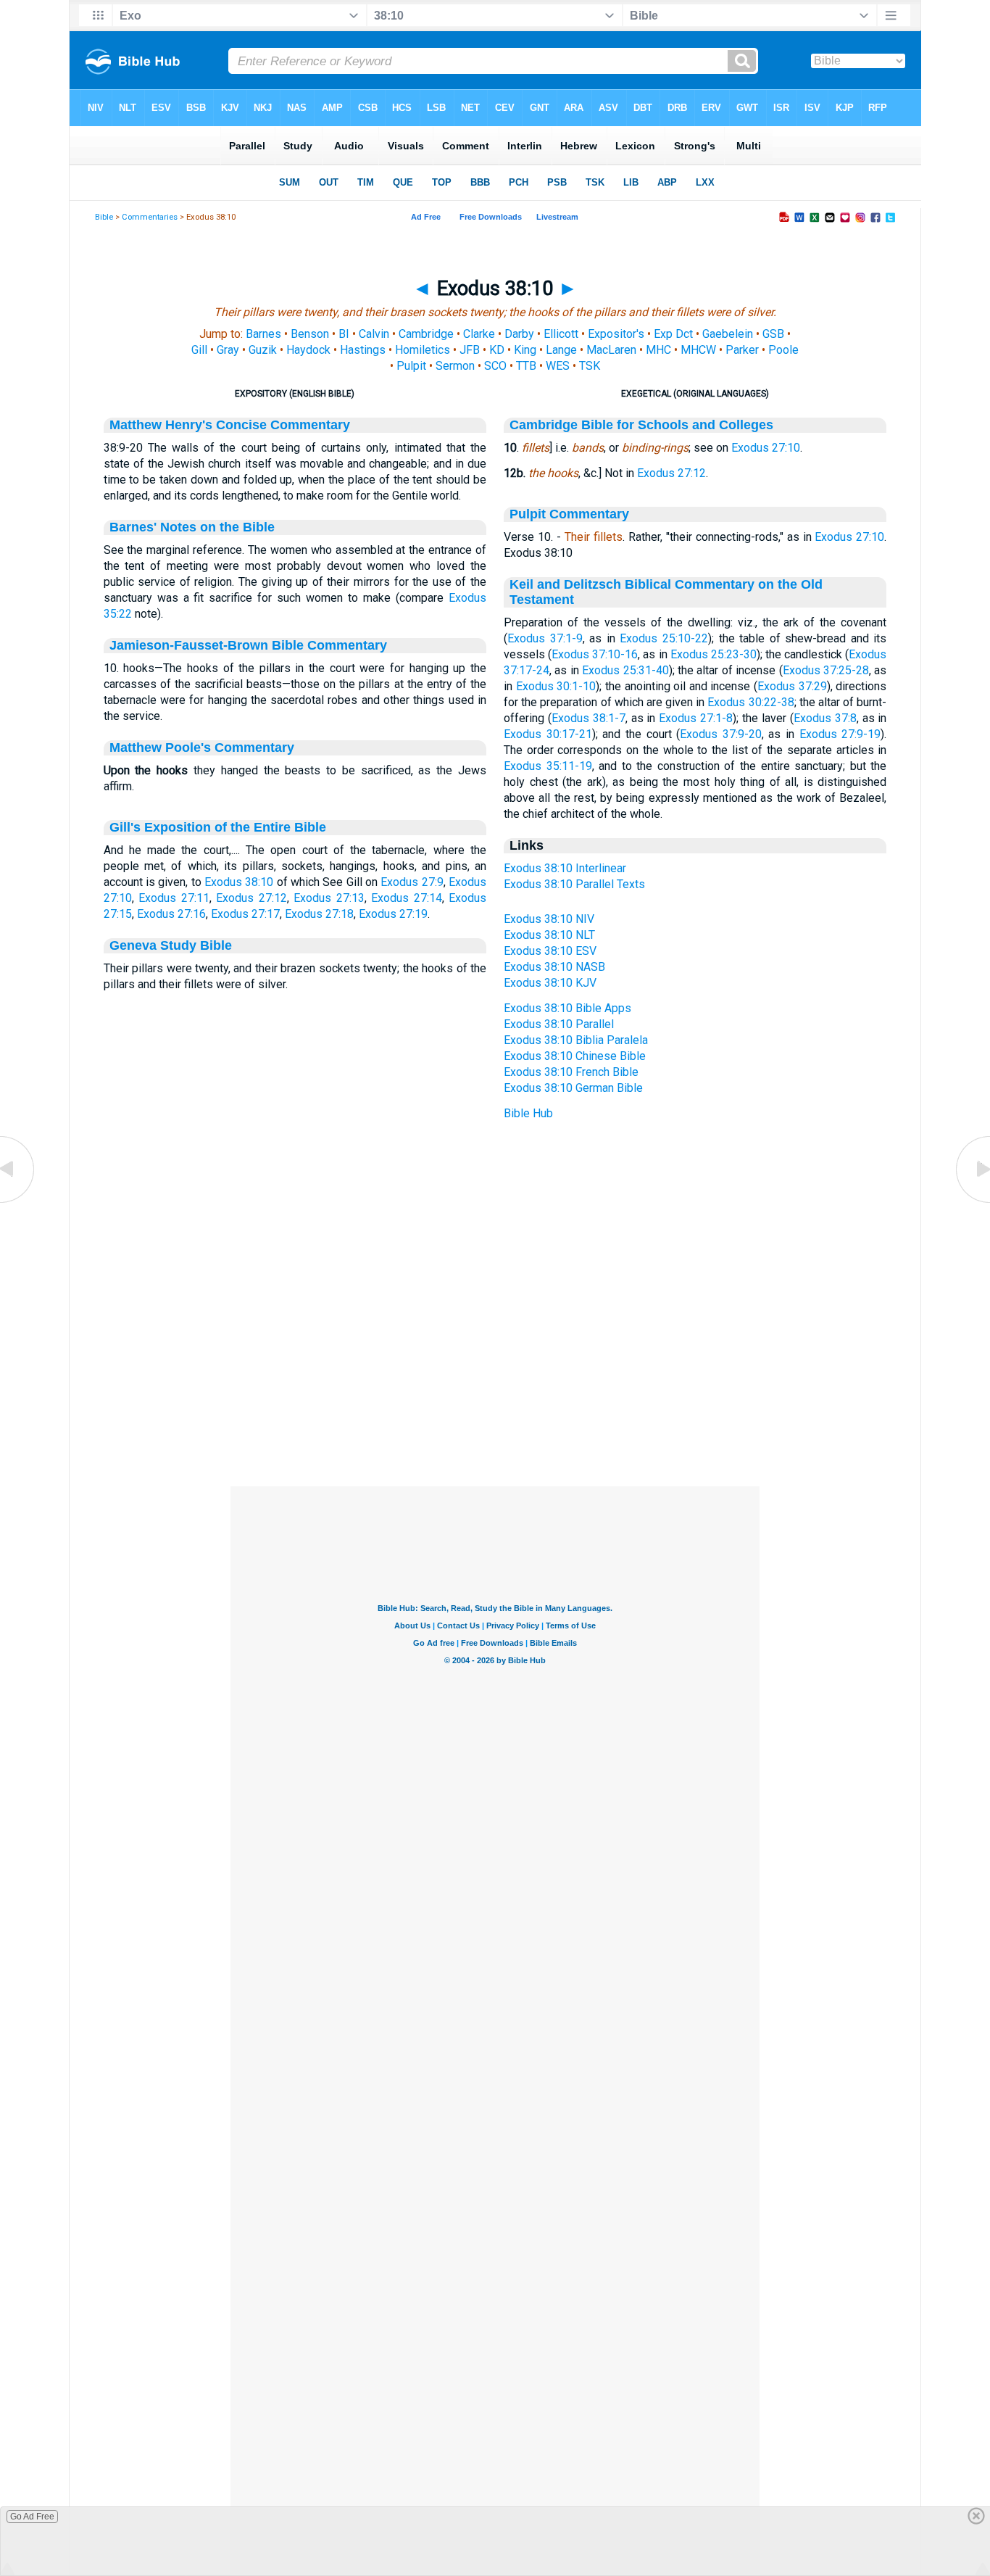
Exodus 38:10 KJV (550, 983)
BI (344, 334)
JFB (470, 350)
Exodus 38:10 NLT (549, 935)
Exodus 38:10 (239, 882)
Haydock (308, 350)
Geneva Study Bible (171, 945)
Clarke (479, 334)
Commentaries (150, 217)
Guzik (263, 350)
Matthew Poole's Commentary (202, 747)
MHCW (698, 350)
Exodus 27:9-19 (840, 734)
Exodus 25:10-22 (664, 638)
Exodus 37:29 (792, 686)
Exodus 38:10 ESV (550, 951)
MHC (658, 350)
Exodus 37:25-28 (826, 670)
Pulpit (411, 366)
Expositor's (616, 334)
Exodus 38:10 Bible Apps (567, 1008)
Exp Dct (673, 334)
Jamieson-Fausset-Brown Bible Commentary (248, 645)
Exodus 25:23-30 (714, 654)
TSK (590, 366)
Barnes (263, 334)
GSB (773, 334)
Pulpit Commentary (569, 514)
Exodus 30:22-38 (750, 702)
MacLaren (611, 350)
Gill (199, 350)
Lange (561, 350)
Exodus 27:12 (251, 898)
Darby (519, 334)
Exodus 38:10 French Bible (571, 1072)
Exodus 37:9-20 (721, 734)
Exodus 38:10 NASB (554, 967)
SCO (495, 366)
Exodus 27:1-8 (696, 718)
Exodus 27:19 (393, 914)
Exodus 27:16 (171, 914)
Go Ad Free (32, 2517)
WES (558, 366)
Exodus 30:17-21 (548, 734)
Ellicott (561, 334)
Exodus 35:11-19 (548, 766)
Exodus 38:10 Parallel (559, 1024)
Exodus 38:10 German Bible (573, 1088)
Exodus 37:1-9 (545, 638)
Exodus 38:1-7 (588, 718)
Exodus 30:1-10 (556, 686)
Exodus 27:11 (174, 898)
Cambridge (426, 334)
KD (497, 350)
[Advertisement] (495, 1398)
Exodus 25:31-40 (625, 670)
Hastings (363, 350)
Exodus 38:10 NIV (549, 919)
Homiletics (423, 350)
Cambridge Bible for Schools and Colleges (641, 425)
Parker (742, 350)
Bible (104, 217)
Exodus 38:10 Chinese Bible (575, 1056)
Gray (228, 350)
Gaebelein (728, 334)
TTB (526, 366)
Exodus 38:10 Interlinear (565, 868)
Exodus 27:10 (766, 448)
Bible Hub (528, 1113)
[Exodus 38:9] (18, 1202)
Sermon (455, 366)
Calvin (374, 334)
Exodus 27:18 (319, 914)
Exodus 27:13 (329, 898)
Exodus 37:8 (825, 718)
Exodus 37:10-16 (595, 654)
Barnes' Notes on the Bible (192, 527)
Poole (783, 350)
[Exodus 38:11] (972, 1202)
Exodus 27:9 (412, 882)
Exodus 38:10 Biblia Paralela (576, 1040)
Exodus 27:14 (407, 898)
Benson (310, 334)
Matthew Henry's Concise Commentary (230, 425)
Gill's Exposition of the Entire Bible (218, 827)
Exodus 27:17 (245, 914)
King (525, 350)
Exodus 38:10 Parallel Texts (574, 884)
